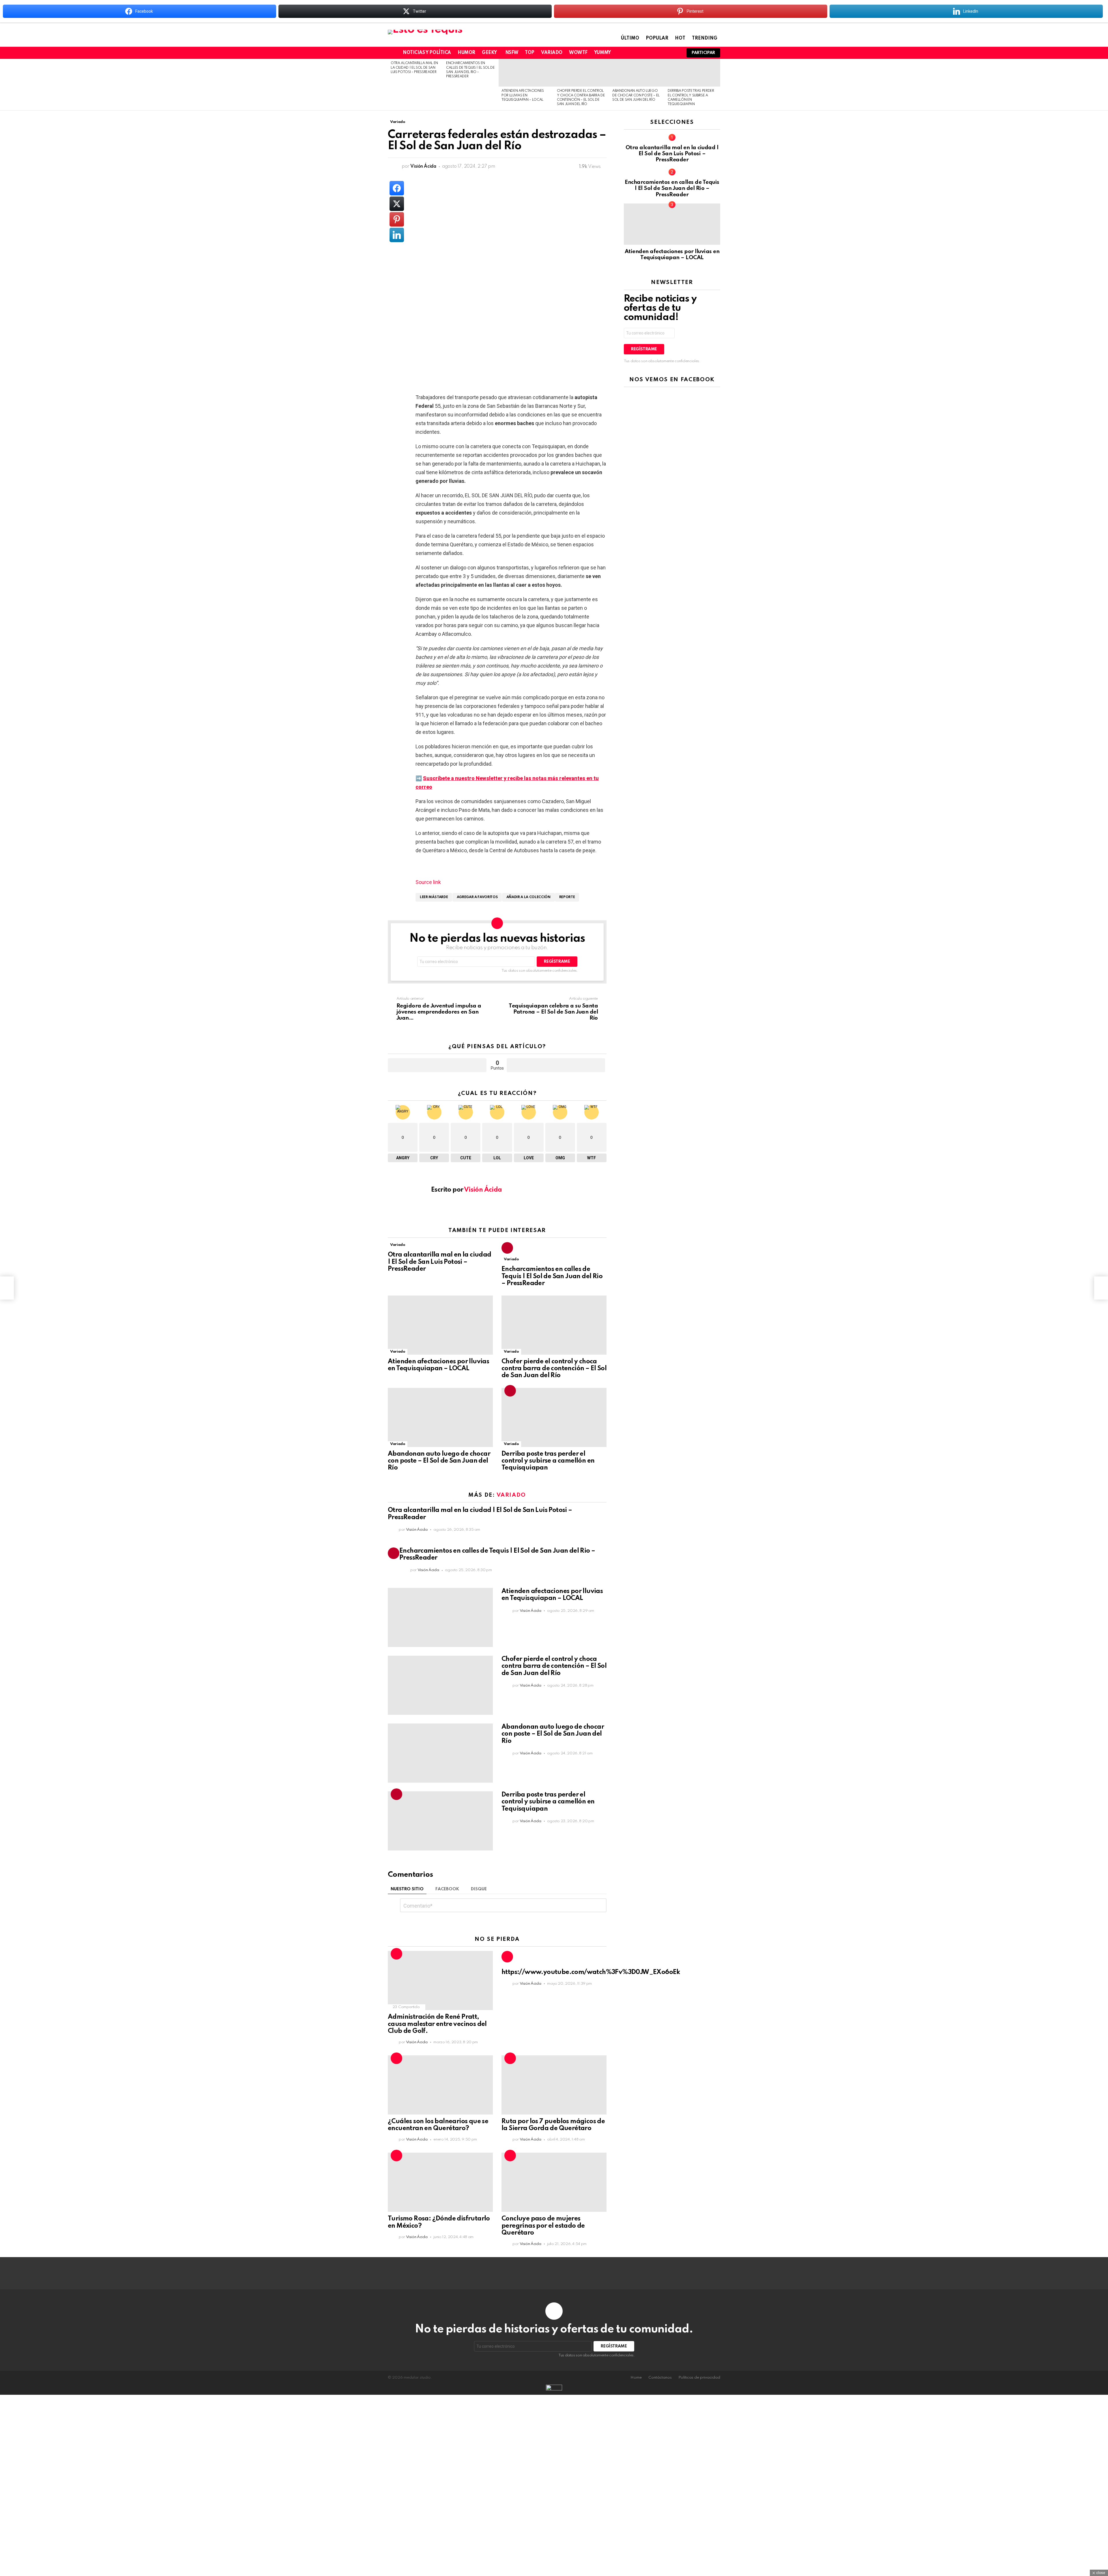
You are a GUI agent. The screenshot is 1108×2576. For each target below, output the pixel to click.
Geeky (489, 53)
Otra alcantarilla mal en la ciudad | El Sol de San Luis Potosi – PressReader (414, 68)
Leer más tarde (434, 897)
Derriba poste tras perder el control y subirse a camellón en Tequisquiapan (548, 1461)
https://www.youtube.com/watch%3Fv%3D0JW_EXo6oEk (591, 1972)
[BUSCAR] (674, 53)
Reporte (567, 897)
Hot (680, 38)
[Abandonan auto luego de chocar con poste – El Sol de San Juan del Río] (637, 73)
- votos (556, 1065)
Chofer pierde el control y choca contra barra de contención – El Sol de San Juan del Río (554, 1369)
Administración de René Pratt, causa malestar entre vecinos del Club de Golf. (437, 2024)
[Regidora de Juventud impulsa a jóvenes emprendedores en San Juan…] (7, 1288)
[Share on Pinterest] (397, 219)
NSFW (512, 53)
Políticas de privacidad (699, 2378)
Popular (657, 38)
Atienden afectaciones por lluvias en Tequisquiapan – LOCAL (523, 95)
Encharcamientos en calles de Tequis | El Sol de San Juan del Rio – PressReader (552, 1276)
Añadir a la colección (528, 897)
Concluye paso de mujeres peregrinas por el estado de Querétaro (543, 2226)
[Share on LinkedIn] (397, 235)
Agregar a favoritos (477, 897)
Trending (705, 38)
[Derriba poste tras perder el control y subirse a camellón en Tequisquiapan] (692, 73)
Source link (428, 882)
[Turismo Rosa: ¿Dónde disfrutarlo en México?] (440, 2182)
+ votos (437, 1065)
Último (630, 38)
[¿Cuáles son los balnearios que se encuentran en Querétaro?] (440, 2085)
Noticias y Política (427, 53)
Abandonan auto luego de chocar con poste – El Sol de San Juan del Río (636, 95)
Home (636, 2378)
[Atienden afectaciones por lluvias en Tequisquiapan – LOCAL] (526, 73)
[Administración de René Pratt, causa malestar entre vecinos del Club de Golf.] (440, 1980)
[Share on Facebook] (397, 188)
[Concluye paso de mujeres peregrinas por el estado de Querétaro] (554, 2182)
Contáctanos (660, 2378)
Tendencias (507, 1248)
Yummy (602, 53)
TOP (530, 53)
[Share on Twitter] (397, 204)
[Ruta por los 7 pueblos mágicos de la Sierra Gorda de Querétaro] (554, 2085)
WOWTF (578, 53)
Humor (466, 53)
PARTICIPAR (703, 53)
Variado (552, 53)
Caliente (396, 1954)
